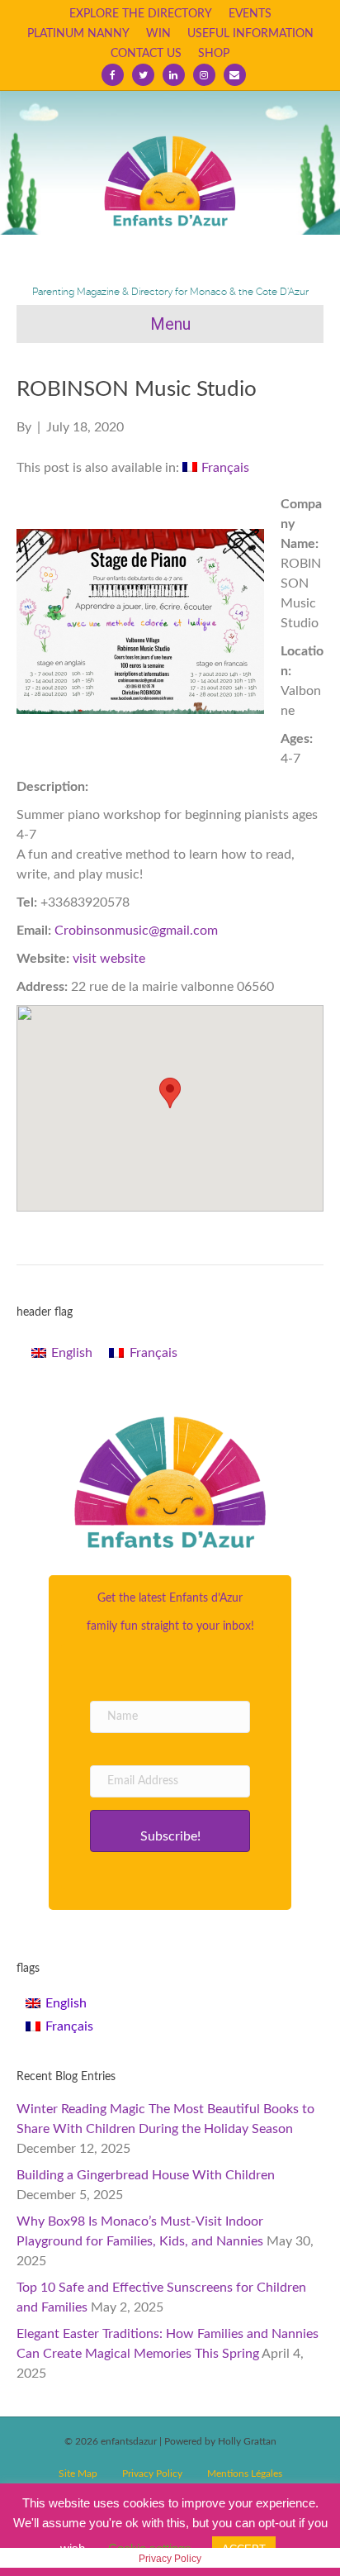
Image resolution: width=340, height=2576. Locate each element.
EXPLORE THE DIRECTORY (141, 14)
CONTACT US (146, 54)
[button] (170, 1831)
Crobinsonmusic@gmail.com (136, 931)
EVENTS (250, 14)
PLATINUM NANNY (78, 34)
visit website (109, 959)
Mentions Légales (245, 2474)
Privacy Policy (152, 2474)
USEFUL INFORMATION (250, 34)
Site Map (78, 2474)
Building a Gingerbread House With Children (146, 2175)
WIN (158, 34)
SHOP (214, 54)
